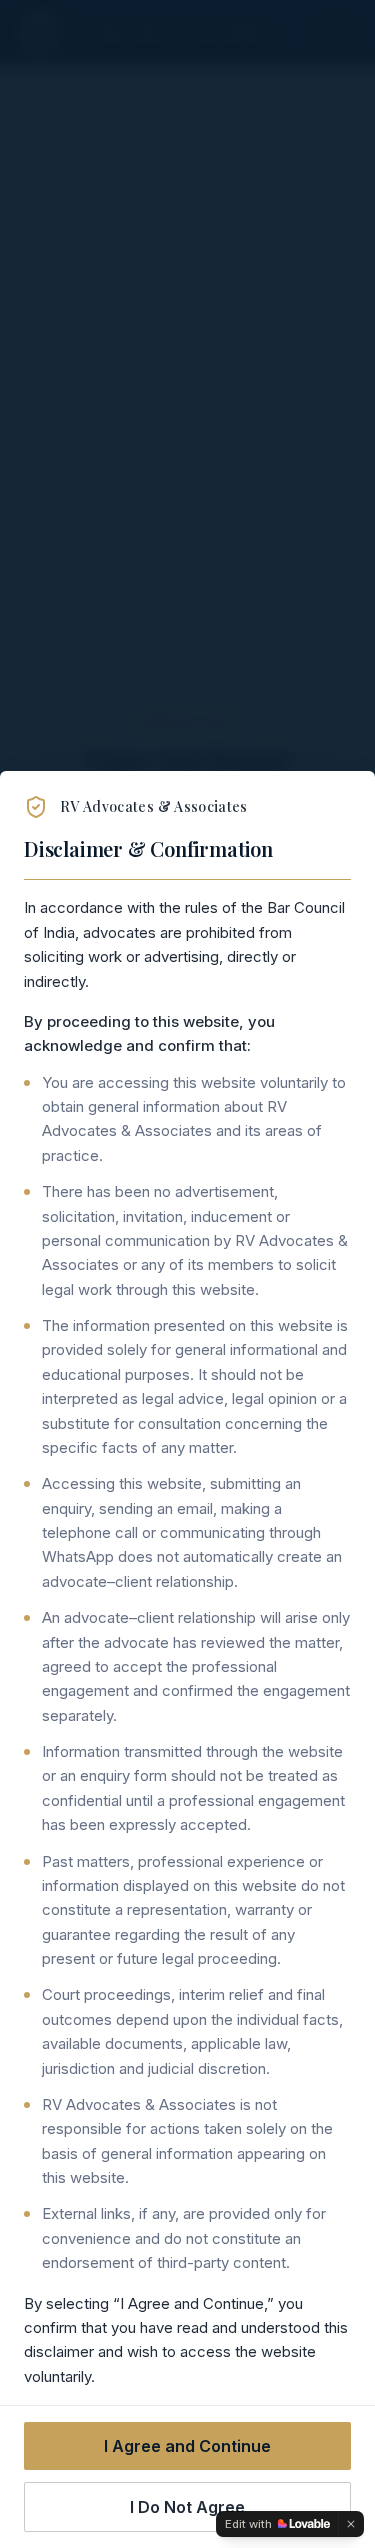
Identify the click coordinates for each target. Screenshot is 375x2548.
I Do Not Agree (187, 2507)
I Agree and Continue (187, 2446)
